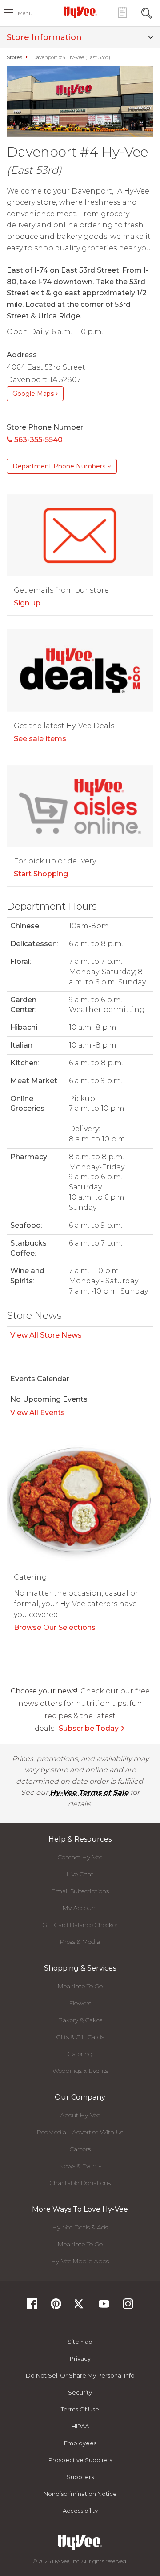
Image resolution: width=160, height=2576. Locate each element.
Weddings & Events (80, 2071)
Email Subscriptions (80, 1891)
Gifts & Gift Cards (80, 2037)
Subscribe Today (89, 1728)
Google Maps (34, 394)
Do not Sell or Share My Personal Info (80, 2375)
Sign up (27, 603)
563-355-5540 (38, 440)
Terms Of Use (80, 2409)
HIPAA (80, 2426)
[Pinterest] (56, 2307)
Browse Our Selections (55, 1627)
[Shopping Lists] (122, 12)
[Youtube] (104, 2307)
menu (25, 13)
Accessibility (80, 2511)
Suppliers (80, 2477)
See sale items (40, 739)
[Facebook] (32, 2307)
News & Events (80, 2166)
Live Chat (80, 1874)
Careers (80, 2149)
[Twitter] (80, 2307)
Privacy (80, 2358)
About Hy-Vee (80, 2115)
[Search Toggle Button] (147, 12)
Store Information (44, 37)
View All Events (38, 1413)
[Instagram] (128, 2307)
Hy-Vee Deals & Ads (80, 2227)
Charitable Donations (80, 2183)
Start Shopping (41, 874)
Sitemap (80, 2342)
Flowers (80, 2003)
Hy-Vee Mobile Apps (80, 2261)
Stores (14, 57)
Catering (80, 2054)
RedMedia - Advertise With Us (80, 2132)
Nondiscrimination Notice (80, 2494)
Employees (80, 2443)
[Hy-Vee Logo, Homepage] (80, 12)
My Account (80, 1908)
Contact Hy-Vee (80, 1857)
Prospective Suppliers (80, 2460)
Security (80, 2392)
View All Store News (46, 1335)
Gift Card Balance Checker (80, 1925)
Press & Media (80, 1942)
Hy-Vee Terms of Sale (89, 1792)
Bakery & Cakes (80, 2020)
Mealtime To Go (80, 1986)
